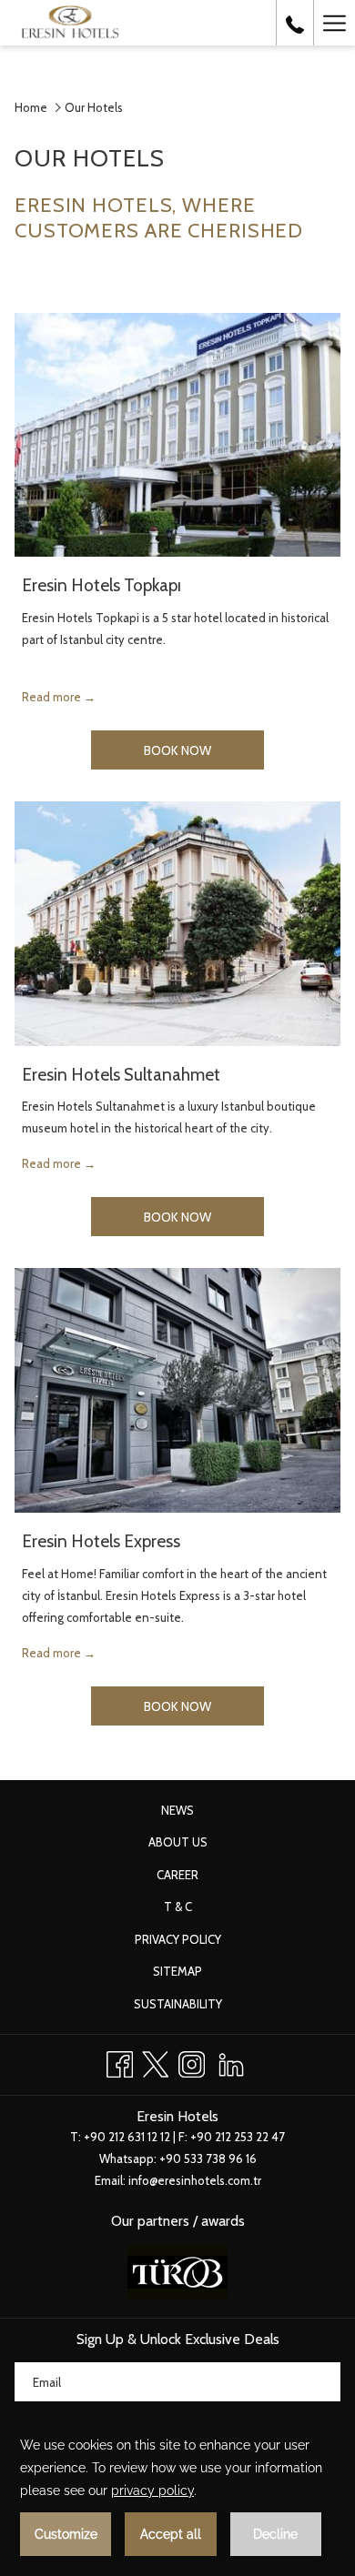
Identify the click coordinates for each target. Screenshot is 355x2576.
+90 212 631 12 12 (127, 2137)
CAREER (177, 1875)
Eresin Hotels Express (101, 1541)
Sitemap (177, 1971)
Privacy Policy (178, 1939)
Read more (53, 697)
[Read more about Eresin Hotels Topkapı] (177, 435)
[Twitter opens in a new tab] (155, 2062)
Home (31, 107)
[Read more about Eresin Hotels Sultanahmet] (177, 924)
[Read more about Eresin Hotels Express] (177, 1390)
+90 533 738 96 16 (208, 2158)
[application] (177, 2495)
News (177, 1810)
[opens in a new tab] (177, 2270)
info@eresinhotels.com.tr (195, 2180)
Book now (204, 750)
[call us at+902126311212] (295, 23)
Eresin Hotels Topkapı (101, 585)
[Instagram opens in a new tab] (192, 2062)
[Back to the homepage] (70, 23)
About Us (178, 1842)
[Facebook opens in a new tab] (120, 2062)
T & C (178, 1907)
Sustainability (178, 2004)
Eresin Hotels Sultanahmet (121, 1075)
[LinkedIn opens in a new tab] (231, 2062)
